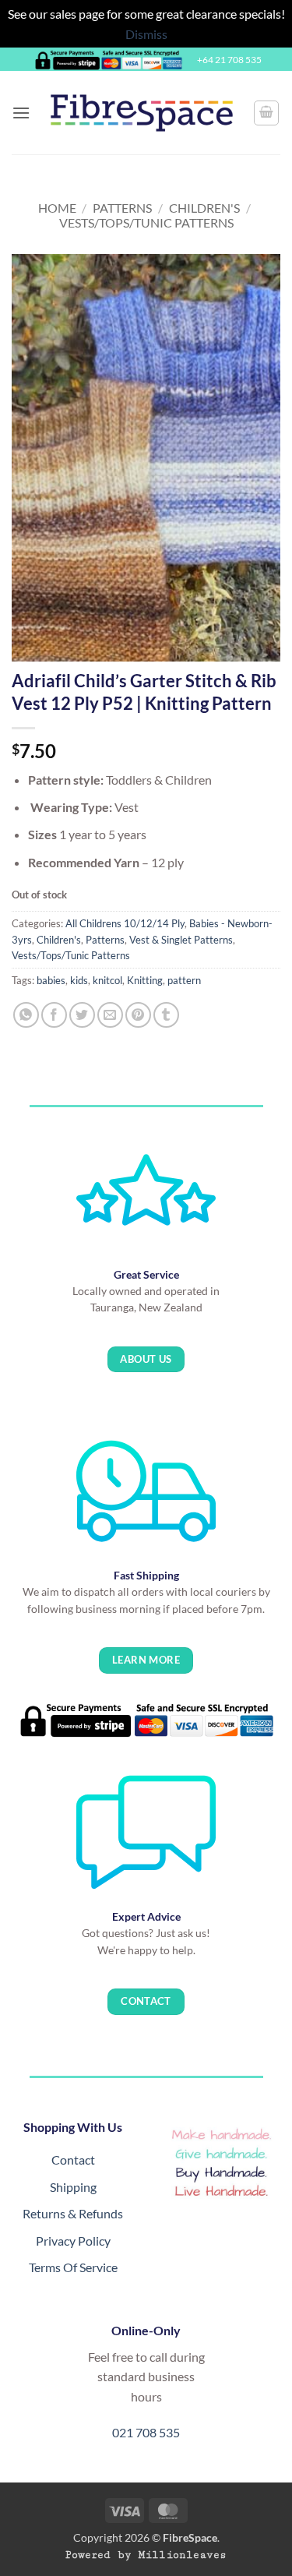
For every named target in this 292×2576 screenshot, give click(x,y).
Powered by (146, 2555)
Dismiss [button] (146, 34)
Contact (73, 2160)
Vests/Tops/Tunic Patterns (146, 222)
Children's (204, 208)
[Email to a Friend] (110, 1015)
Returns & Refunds (73, 2213)
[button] (21, 113)
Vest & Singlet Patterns (181, 940)
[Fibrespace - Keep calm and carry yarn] (142, 113)
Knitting (145, 980)
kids (79, 980)
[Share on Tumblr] (166, 1015)
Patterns (122, 208)
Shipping (73, 2187)
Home (57, 208)
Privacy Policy (73, 2241)
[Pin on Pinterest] (138, 1015)
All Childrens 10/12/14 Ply (125, 923)
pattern (184, 980)
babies (51, 980)
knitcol (107, 980)
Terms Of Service (73, 2267)
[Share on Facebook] (54, 1015)
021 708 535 (146, 2432)
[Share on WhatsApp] (26, 1015)
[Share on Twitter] (82, 1015)
